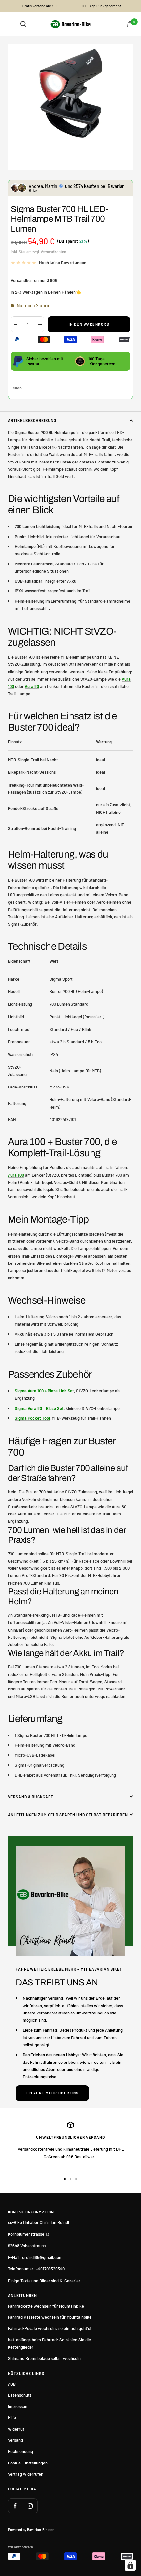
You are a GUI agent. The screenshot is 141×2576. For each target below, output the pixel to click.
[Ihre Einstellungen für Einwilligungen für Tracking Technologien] (130, 2565)
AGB (12, 2384)
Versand (15, 2440)
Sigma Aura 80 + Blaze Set (39, 1408)
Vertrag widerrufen (26, 2474)
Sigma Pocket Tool (32, 1418)
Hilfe (12, 2417)
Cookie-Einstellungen (28, 2463)
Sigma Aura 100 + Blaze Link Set (44, 1391)
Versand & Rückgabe (31, 1797)
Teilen (16, 388)
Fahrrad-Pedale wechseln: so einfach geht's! (50, 2328)
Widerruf (16, 2429)
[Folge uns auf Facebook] (15, 2506)
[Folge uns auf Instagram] (30, 2506)
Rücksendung (20, 2451)
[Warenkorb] (130, 24)
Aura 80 (32, 686)
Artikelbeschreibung (32, 420)
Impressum (18, 2406)
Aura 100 (16, 1175)
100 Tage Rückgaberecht (101, 6)
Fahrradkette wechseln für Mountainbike (46, 2306)
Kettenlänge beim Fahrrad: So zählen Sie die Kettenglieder (49, 2343)
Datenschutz (20, 2395)
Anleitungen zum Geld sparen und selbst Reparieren (68, 1815)
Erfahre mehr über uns (52, 2093)
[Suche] (23, 24)
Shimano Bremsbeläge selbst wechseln (44, 2358)
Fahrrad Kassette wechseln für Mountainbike (50, 2317)
